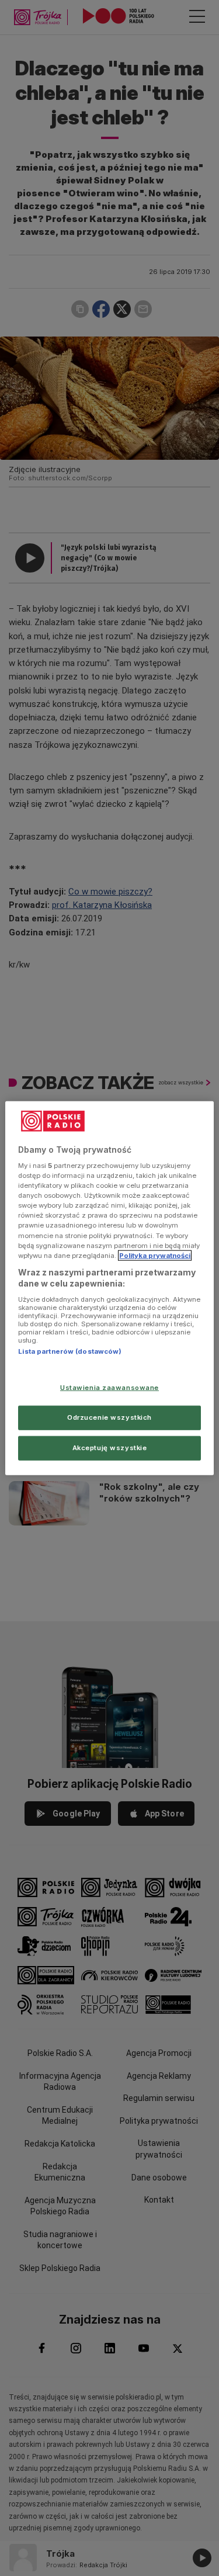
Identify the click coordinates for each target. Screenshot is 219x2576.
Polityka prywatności (155, 1255)
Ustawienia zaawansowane (109, 1388)
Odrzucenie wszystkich (109, 1417)
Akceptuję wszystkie (110, 1448)
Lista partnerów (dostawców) (70, 1351)
